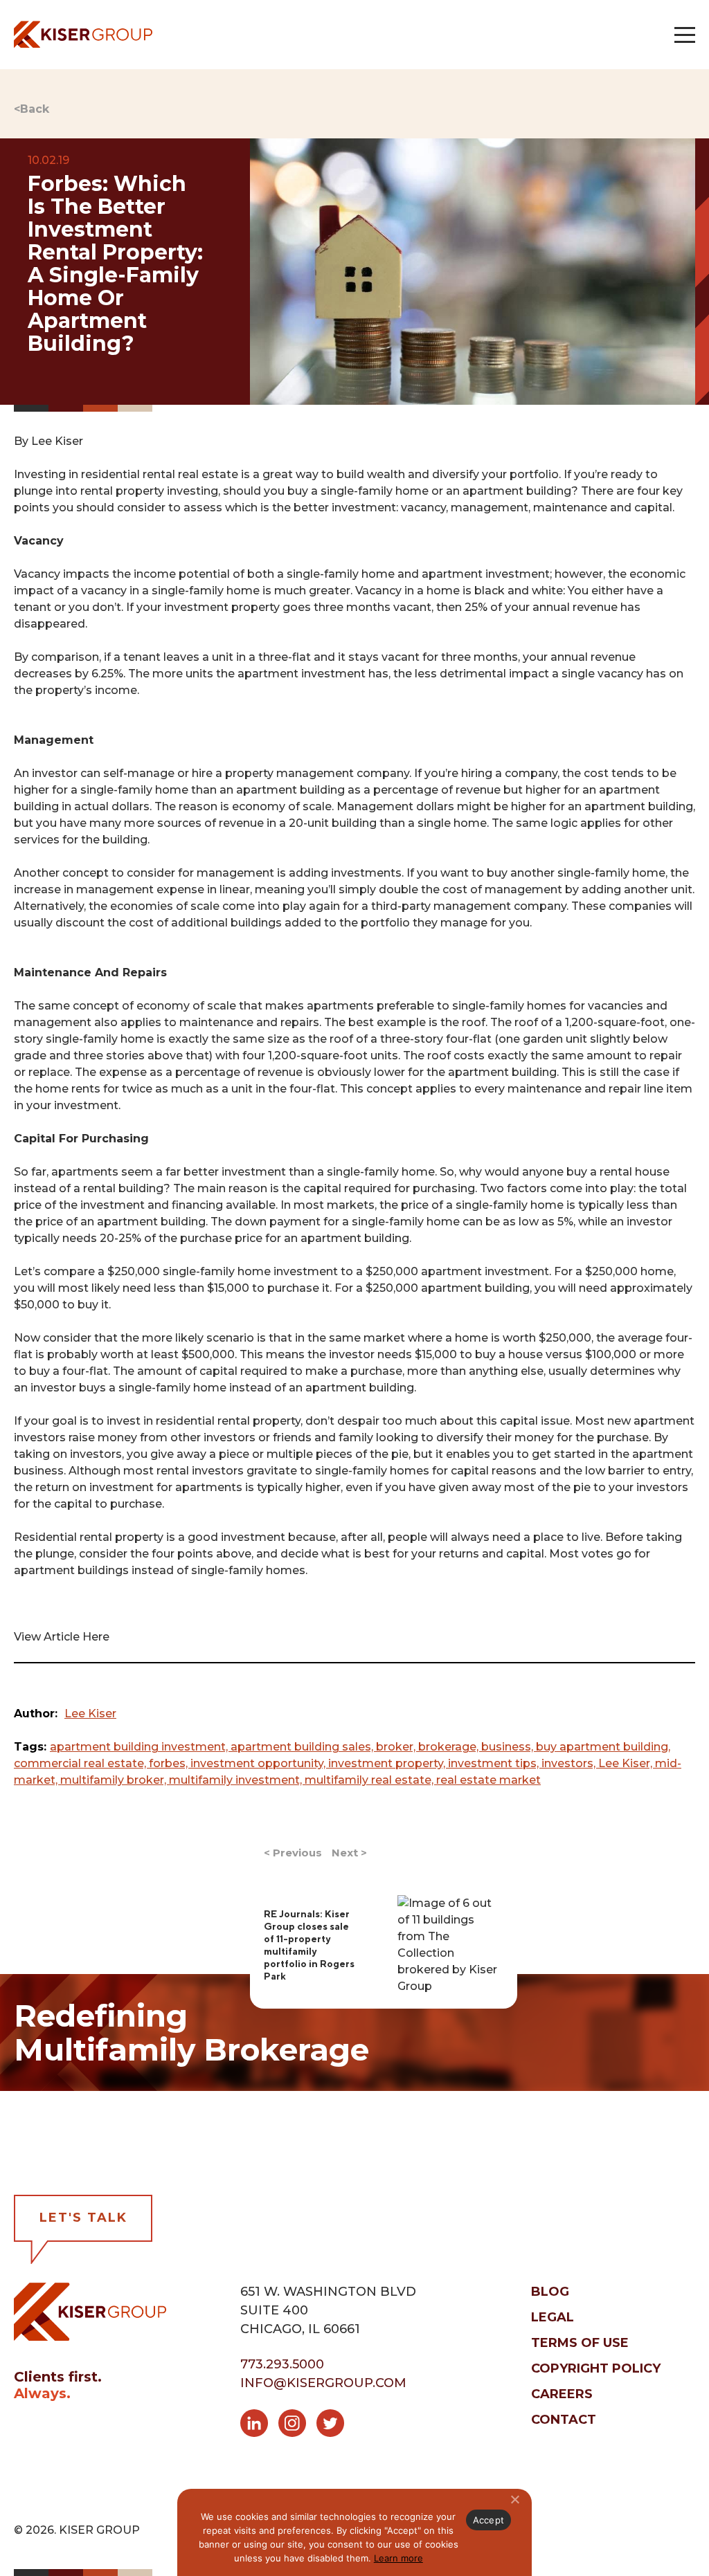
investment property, (388, 1763)
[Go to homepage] (83, 34)
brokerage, (450, 1747)
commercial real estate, (81, 1763)
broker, (397, 1747)
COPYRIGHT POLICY (596, 2368)
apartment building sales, (303, 1747)
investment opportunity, (259, 1763)
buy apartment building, (603, 1747)
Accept (489, 2520)
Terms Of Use (580, 2343)
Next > (349, 1853)
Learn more (398, 2558)
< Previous (293, 1853)
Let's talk (83, 2218)
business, (509, 1747)
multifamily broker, (115, 1780)
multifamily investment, (237, 1780)
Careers (562, 2394)
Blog (550, 2292)
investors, (570, 1763)
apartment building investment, (140, 1747)
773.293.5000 (282, 2364)
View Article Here (62, 1637)
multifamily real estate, (370, 1780)
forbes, (170, 1763)
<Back (32, 109)
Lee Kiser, (627, 1763)
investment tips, (495, 1763)
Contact (564, 2420)
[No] (514, 2499)
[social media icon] (259, 2426)
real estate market (488, 1780)
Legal (553, 2317)
